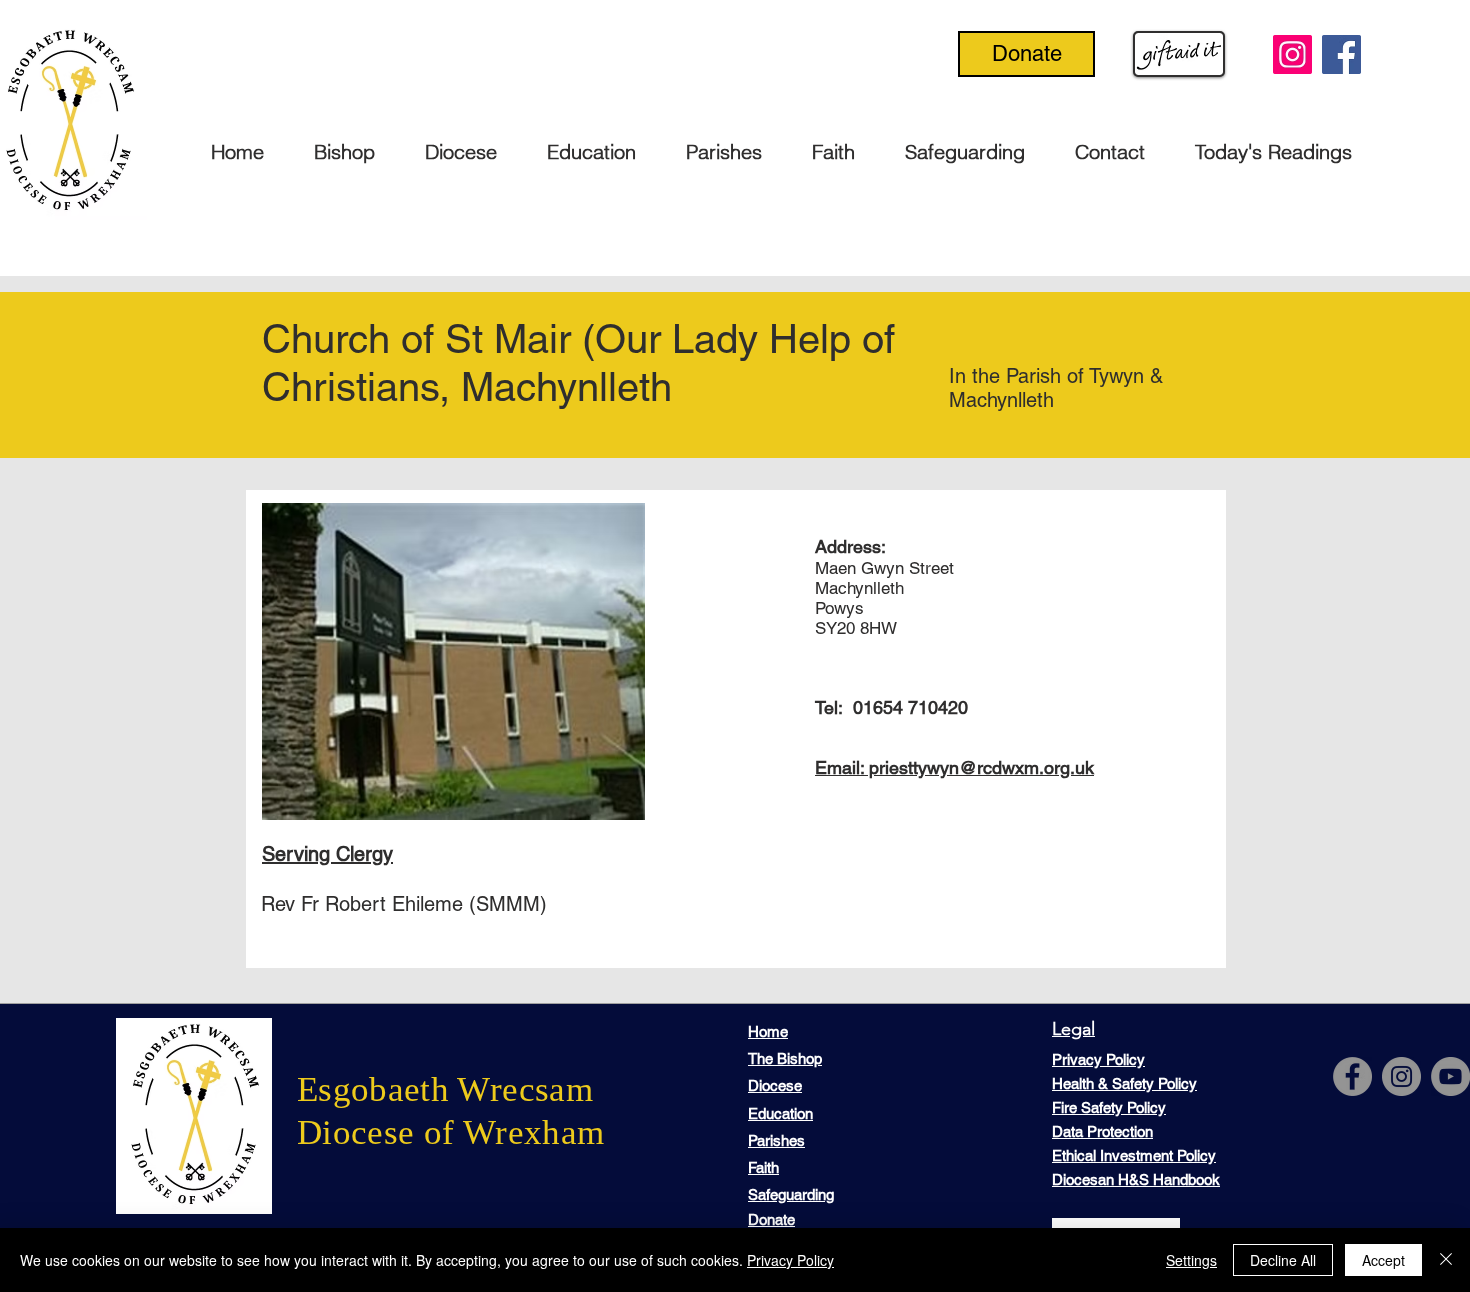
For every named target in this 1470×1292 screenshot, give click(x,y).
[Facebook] (1341, 54)
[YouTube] (1450, 1076)
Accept (1383, 1260)
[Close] (1446, 1260)
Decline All (1283, 1260)
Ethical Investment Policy (1134, 1155)
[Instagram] (1292, 54)
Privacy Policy (790, 1260)
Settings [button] (1191, 1260)
